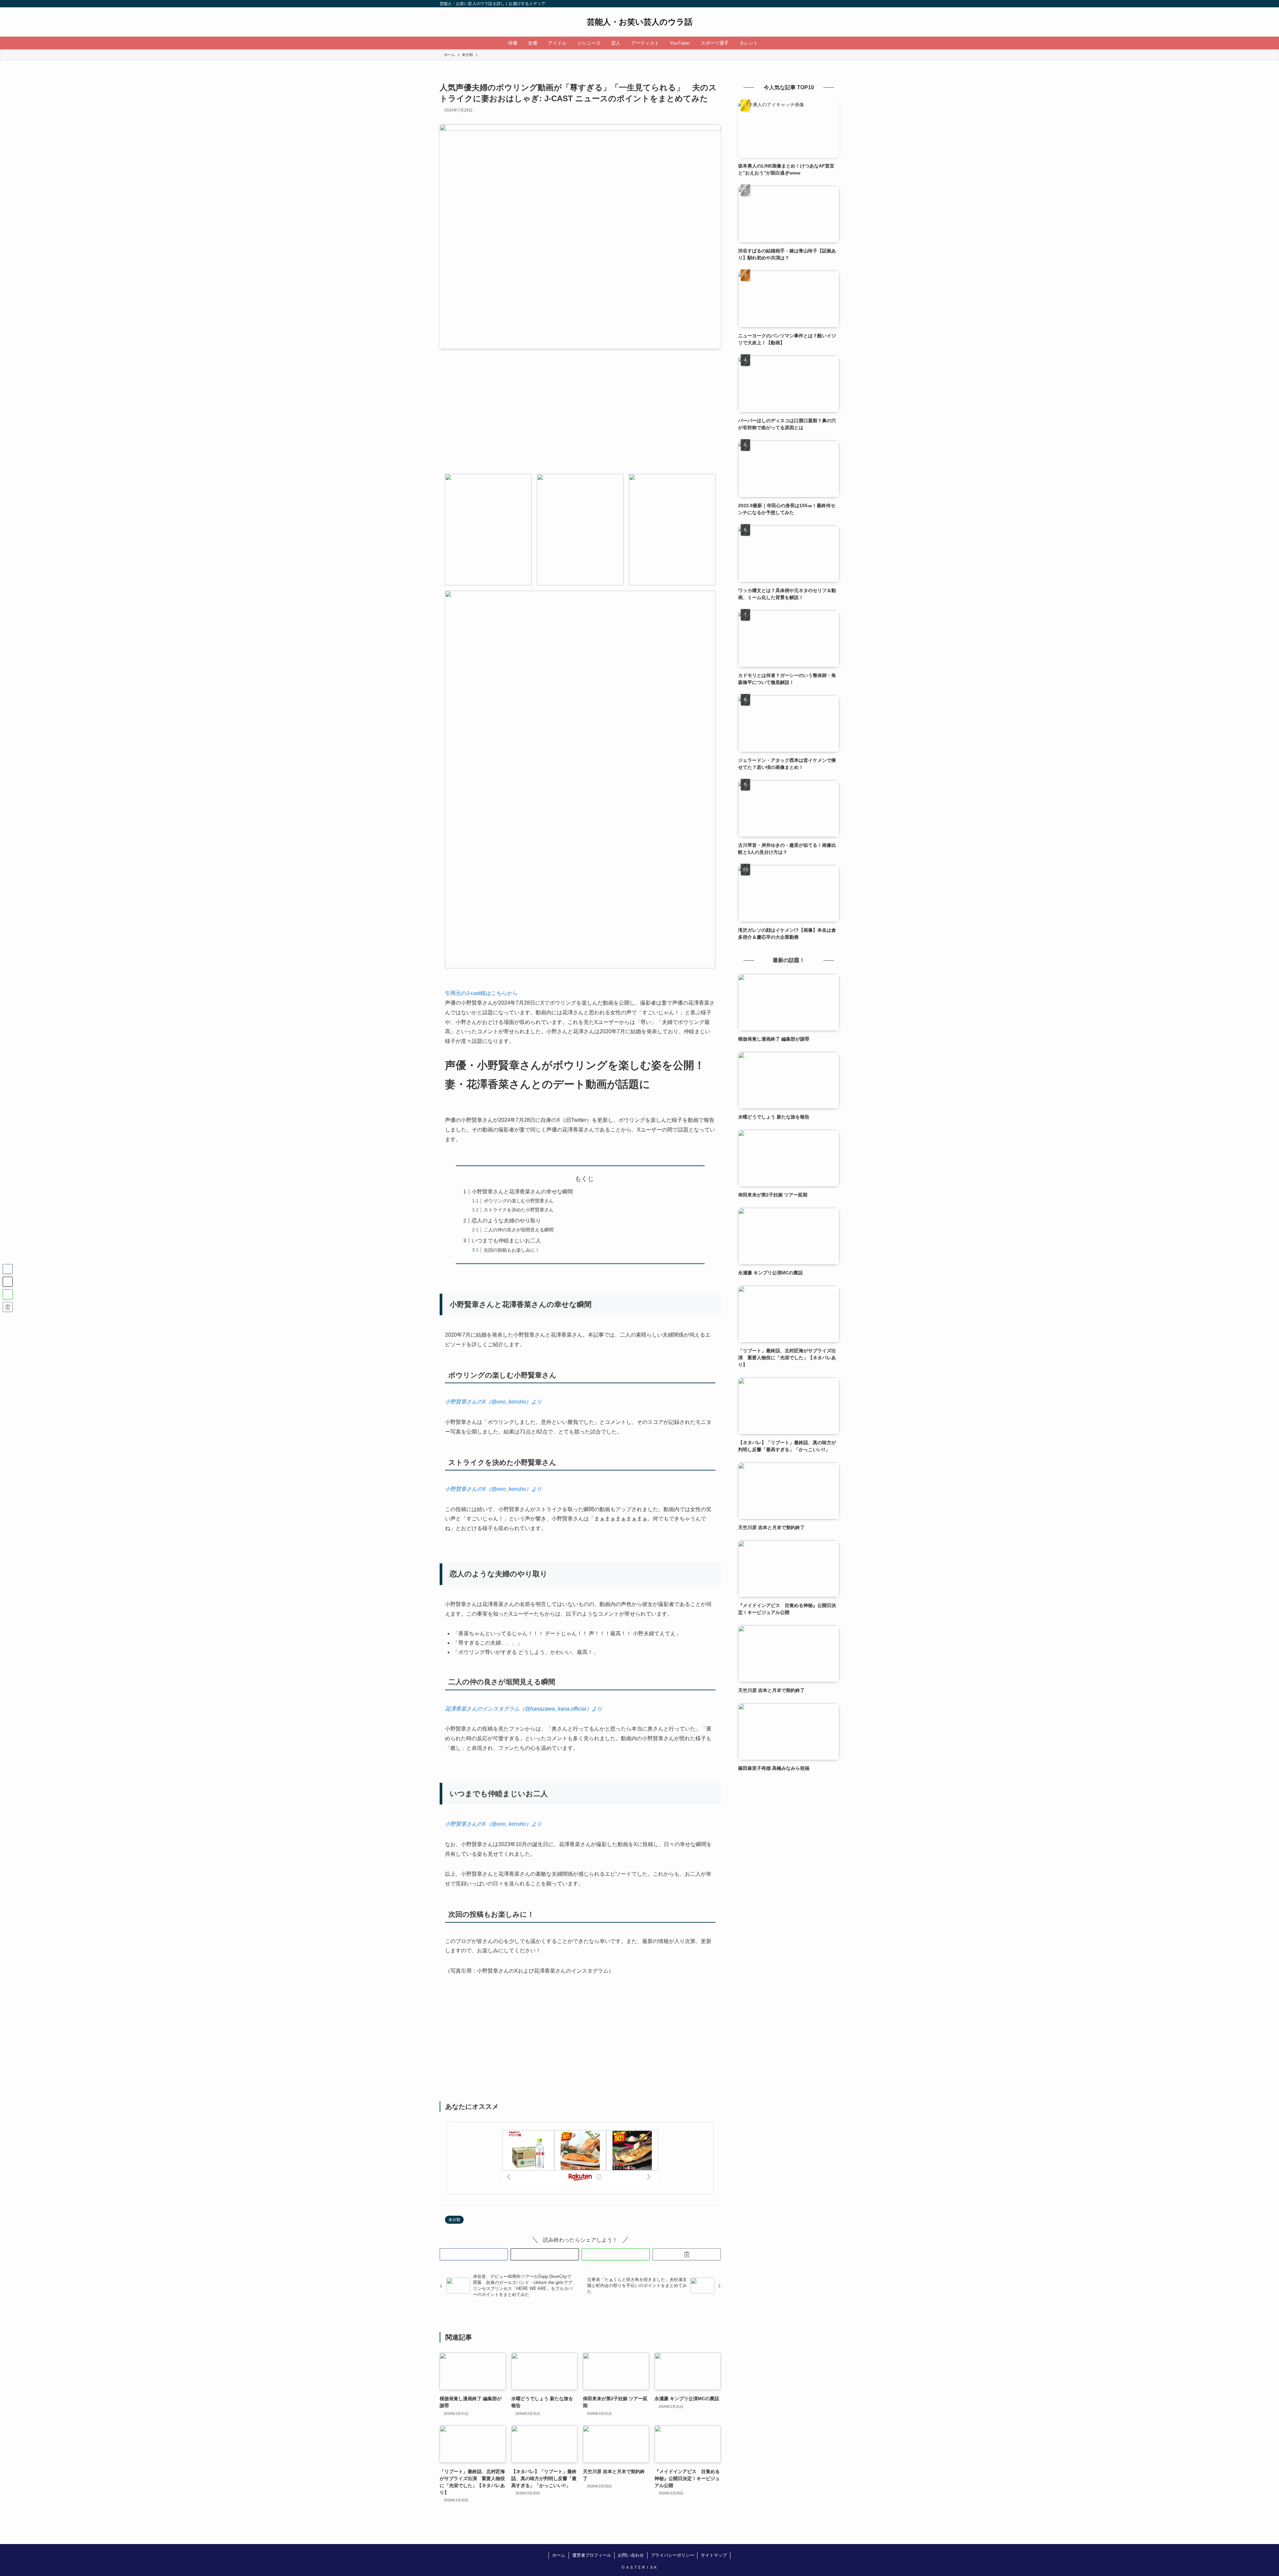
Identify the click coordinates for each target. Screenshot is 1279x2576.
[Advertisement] (580, 417)
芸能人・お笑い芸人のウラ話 (640, 22)
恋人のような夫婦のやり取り (506, 1221)
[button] (474, 2254)
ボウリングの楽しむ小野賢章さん (519, 1201)
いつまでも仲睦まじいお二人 (506, 1241)
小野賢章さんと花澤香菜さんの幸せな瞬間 (522, 1192)
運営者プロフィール (592, 2555)
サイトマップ (714, 2555)
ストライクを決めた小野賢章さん (519, 1210)
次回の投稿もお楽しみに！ (512, 1250)
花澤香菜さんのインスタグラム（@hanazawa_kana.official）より (524, 1709)
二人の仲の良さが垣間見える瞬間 (519, 1230)
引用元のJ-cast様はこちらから (481, 993)
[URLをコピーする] (687, 2254)
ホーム (559, 2555)
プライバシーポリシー (672, 2555)
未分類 (454, 2220)
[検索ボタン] (770, 43)
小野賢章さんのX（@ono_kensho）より (493, 1402)
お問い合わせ (631, 2555)
